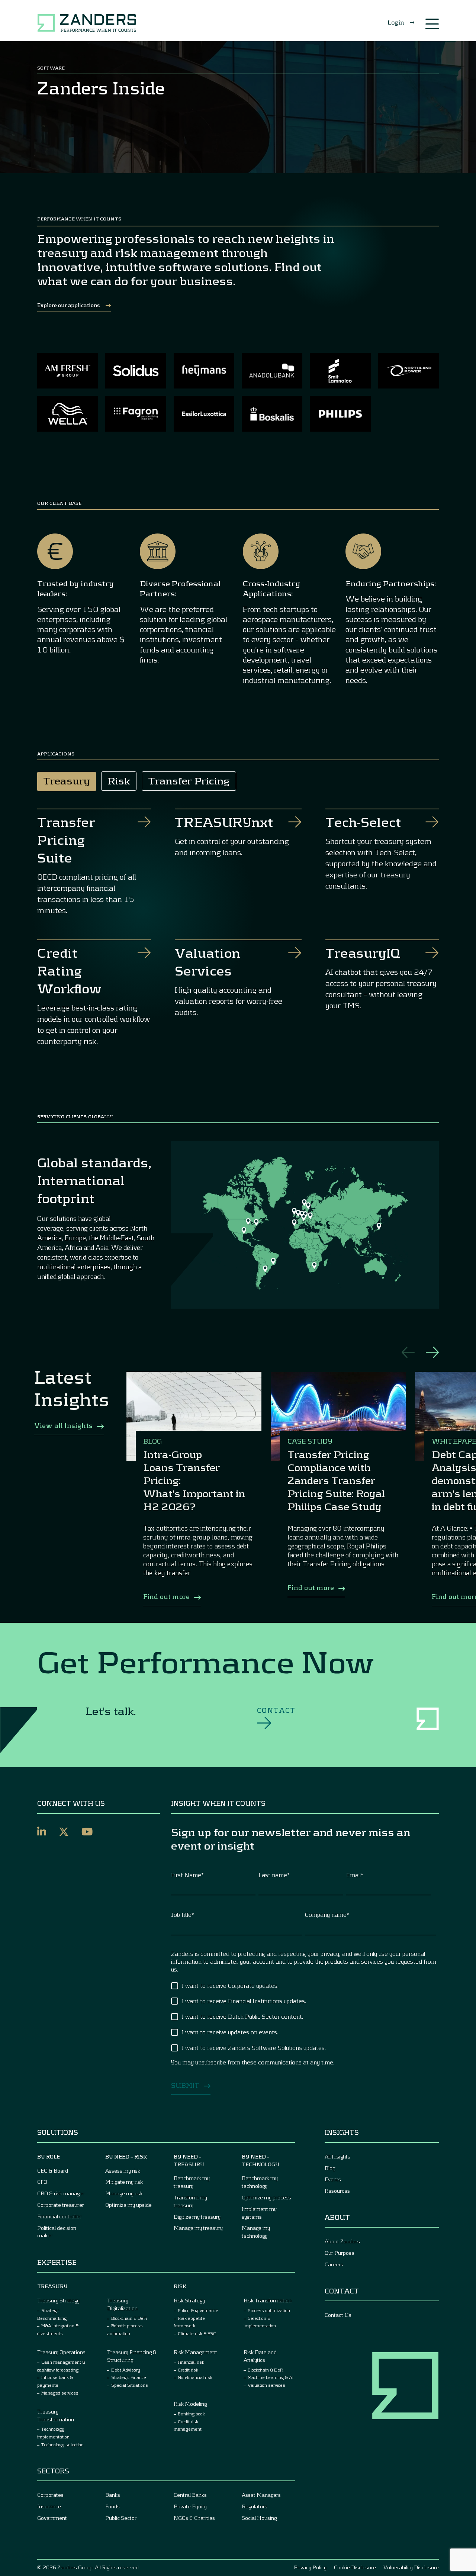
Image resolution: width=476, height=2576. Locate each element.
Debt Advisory (126, 2370)
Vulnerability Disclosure (411, 2567)
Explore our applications (68, 305)
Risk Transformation (268, 2300)
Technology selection (62, 2444)
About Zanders (342, 2241)
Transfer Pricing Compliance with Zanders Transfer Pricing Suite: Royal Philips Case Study (336, 1480)
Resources (337, 2191)
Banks (113, 2495)
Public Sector (121, 2518)
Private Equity (190, 2506)
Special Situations (130, 2385)
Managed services (60, 2393)
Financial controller (59, 2216)
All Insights (337, 2156)
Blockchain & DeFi (129, 2318)
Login (396, 22)
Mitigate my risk (124, 2182)
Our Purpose (340, 2253)
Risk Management (195, 2352)
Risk (180, 2286)
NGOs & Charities (194, 2518)
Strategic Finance (129, 2377)
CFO (42, 2182)
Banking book (191, 2414)
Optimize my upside (128, 2205)
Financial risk (191, 2362)
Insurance (49, 2506)
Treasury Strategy (58, 2300)
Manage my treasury (198, 2228)
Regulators (255, 2506)
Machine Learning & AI (271, 2377)
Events (333, 2179)
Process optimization (269, 2310)
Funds (112, 2506)
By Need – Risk (126, 2156)
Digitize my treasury (197, 2217)
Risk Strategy (189, 2300)
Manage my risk (124, 2193)
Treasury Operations (61, 2352)
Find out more (166, 1596)
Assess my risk (123, 2171)
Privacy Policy (310, 2567)
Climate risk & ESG (197, 2333)
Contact (276, 1710)
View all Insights (64, 1425)
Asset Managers (261, 2495)
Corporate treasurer (61, 2205)
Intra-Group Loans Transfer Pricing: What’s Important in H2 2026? (194, 1480)
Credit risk (188, 2370)
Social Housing (259, 2518)
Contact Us (338, 2315)
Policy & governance (198, 2310)
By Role (49, 2156)
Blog (330, 2168)
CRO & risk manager (61, 2193)
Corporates (50, 2495)
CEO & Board (53, 2171)
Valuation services (266, 2385)
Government (52, 2518)
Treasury (52, 2286)
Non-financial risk (195, 2377)
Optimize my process (266, 2197)
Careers (334, 2264)
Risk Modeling (190, 2404)
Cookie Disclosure (355, 2567)
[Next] (432, 1352)
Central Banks (190, 2495)
